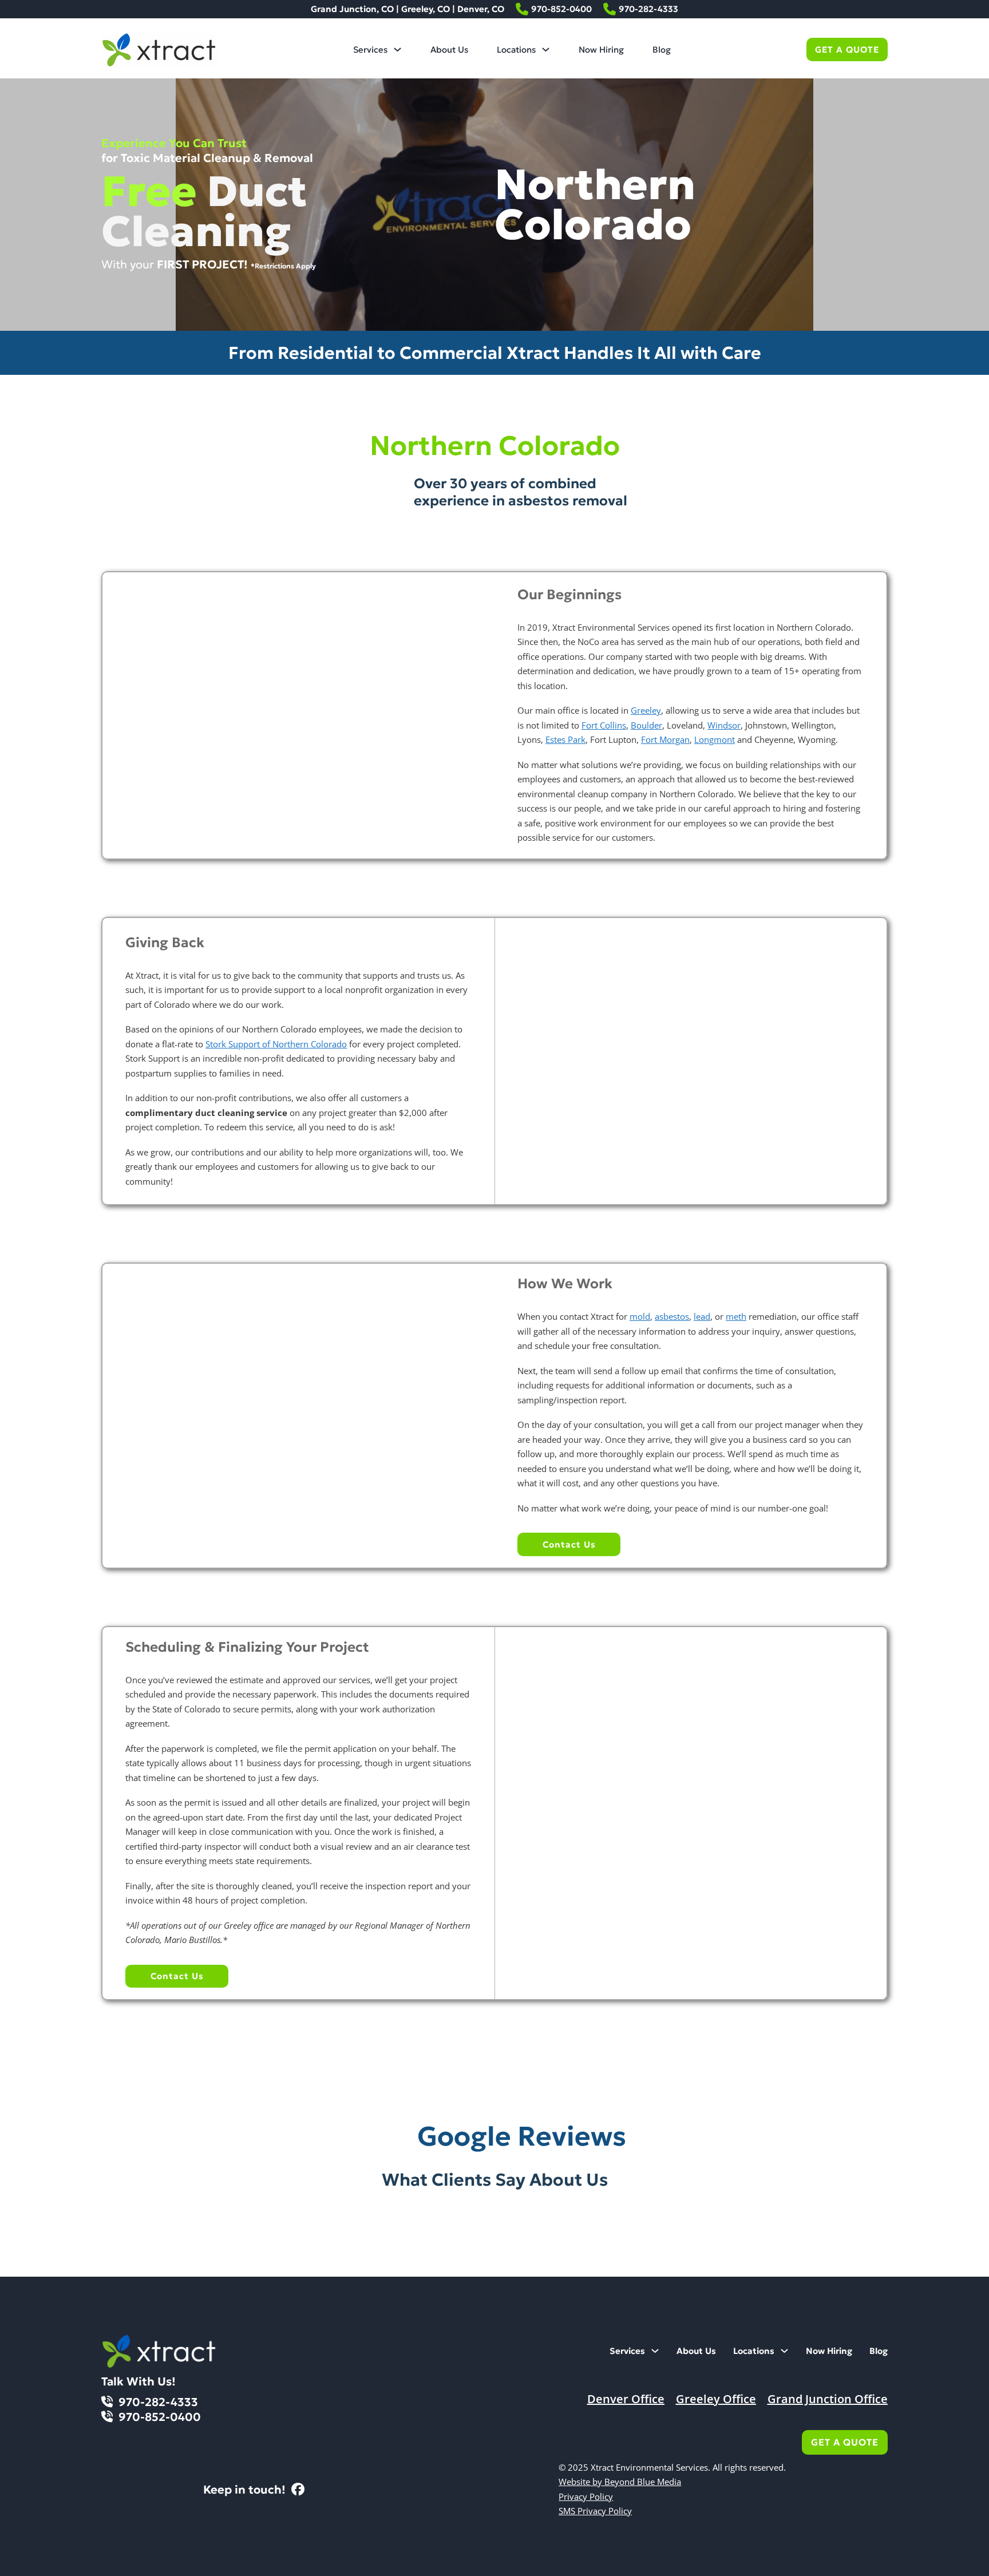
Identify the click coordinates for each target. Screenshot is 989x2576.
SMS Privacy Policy (595, 2511)
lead (702, 1316)
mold (640, 1316)
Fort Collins (604, 725)
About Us (449, 50)
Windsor (724, 725)
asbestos (672, 1316)
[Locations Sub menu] (546, 50)
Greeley (646, 710)
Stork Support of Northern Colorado (276, 1044)
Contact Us (569, 1544)
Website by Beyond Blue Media (620, 2482)
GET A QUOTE (847, 50)
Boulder (646, 725)
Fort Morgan (665, 739)
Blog (662, 50)
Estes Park (565, 739)
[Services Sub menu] (397, 50)
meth (736, 1316)
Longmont (715, 739)
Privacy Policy (586, 2496)
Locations (516, 50)
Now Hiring (601, 50)
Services (370, 50)
